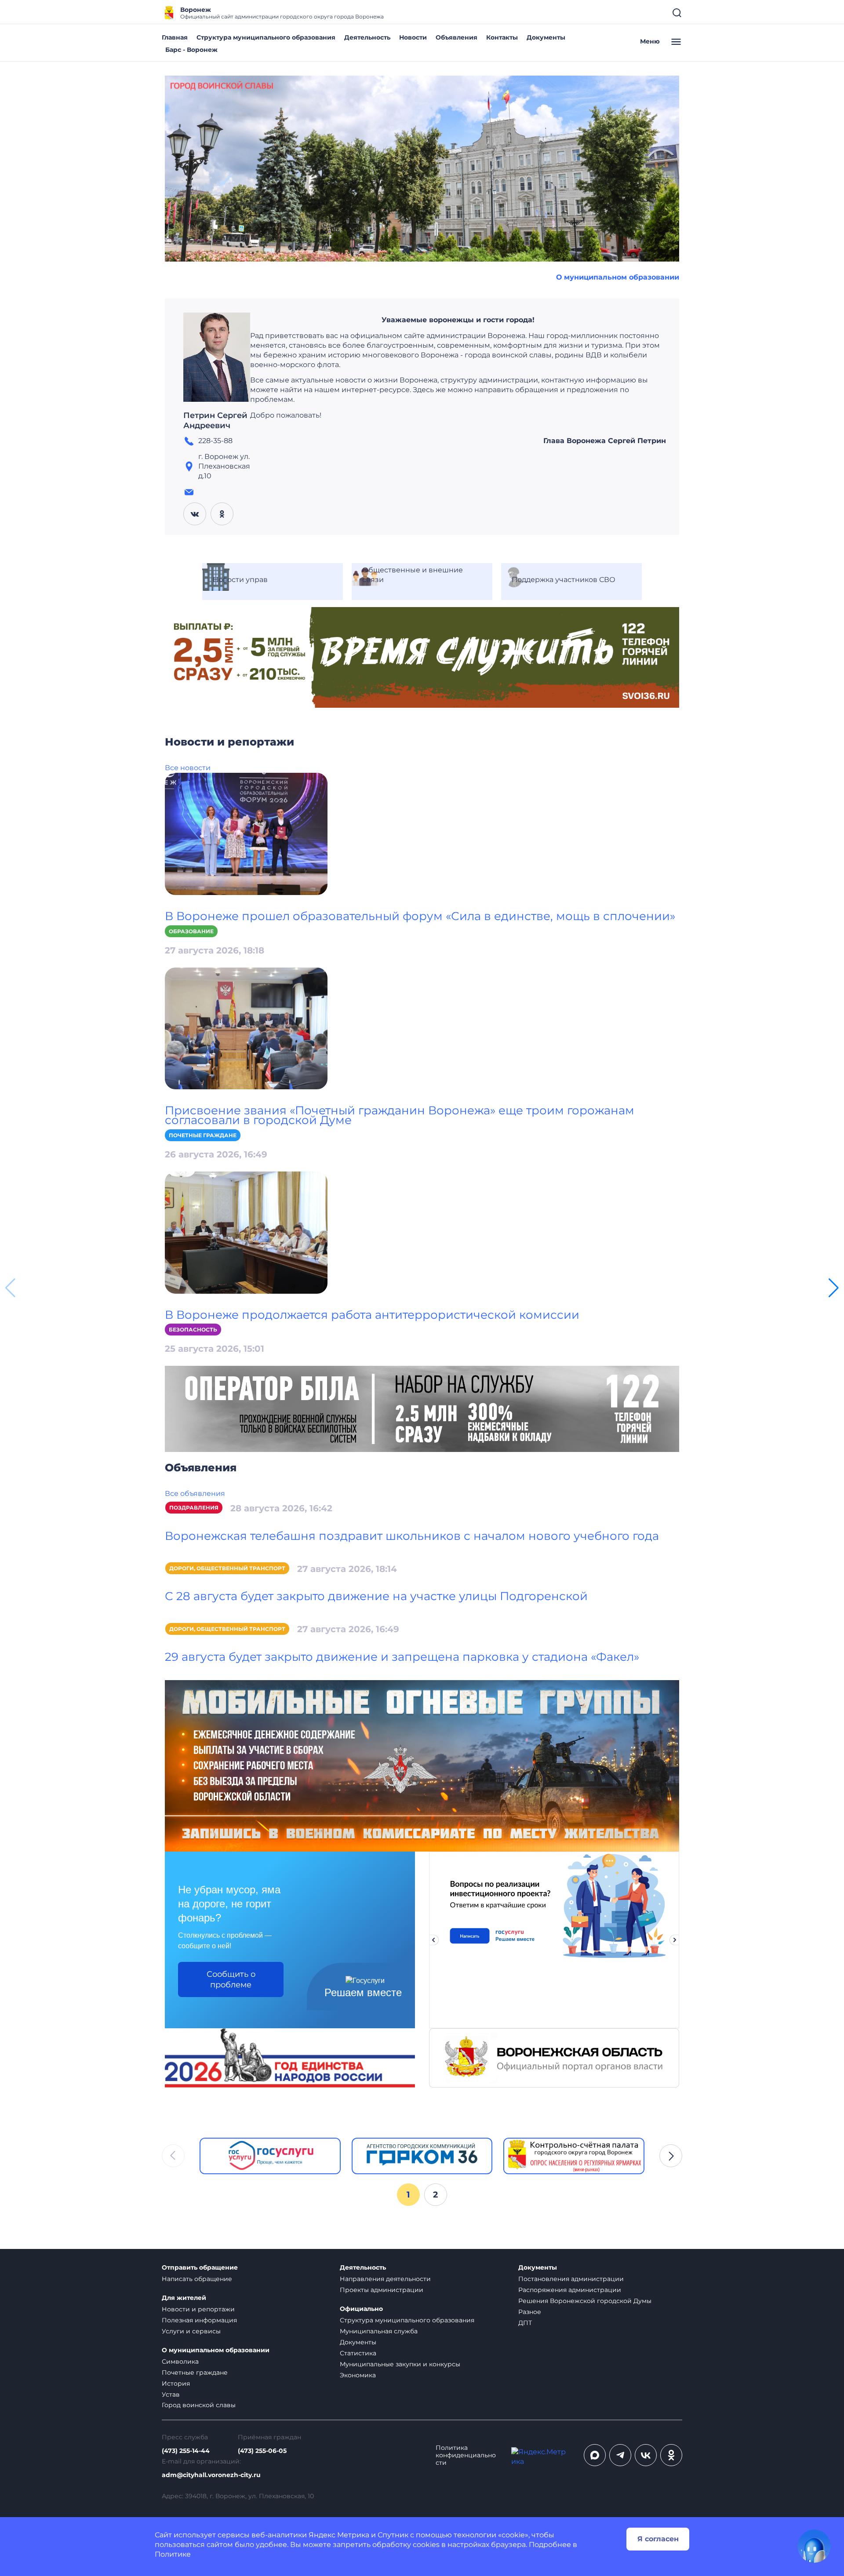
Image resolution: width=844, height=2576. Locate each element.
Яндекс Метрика (339, 2535)
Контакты (502, 37)
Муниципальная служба (379, 2331)
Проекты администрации (382, 2290)
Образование (191, 931)
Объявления (457, 37)
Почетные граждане (203, 1135)
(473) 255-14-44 (186, 2451)
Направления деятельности (385, 2279)
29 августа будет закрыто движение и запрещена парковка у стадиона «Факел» (402, 1657)
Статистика (358, 2353)
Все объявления (195, 1494)
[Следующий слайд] (675, 1940)
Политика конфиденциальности (466, 2455)
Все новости (188, 768)
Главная (175, 37)
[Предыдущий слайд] (433, 1940)
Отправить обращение (200, 2268)
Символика (180, 2361)
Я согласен (658, 2539)
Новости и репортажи (198, 2309)
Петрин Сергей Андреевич (215, 421)
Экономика (358, 2375)
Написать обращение (197, 2279)
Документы (546, 37)
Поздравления (194, 1508)
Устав (171, 2394)
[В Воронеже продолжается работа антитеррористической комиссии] (246, 1232)
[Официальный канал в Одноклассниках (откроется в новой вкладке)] (671, 2455)
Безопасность (193, 1330)
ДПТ (525, 2323)
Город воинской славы (199, 2405)
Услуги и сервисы (191, 2331)
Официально (361, 2309)
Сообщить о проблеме (231, 1979)
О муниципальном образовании (618, 277)
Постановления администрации (571, 2279)
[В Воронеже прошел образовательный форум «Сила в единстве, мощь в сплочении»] (246, 833)
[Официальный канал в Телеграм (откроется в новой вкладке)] (620, 2455)
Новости (413, 37)
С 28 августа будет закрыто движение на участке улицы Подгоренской (376, 1596)
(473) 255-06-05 (262, 2451)
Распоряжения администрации (570, 2290)
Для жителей (184, 2298)
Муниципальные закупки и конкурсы (400, 2364)
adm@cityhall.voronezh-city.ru (211, 2475)
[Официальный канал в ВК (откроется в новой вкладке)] (646, 2455)
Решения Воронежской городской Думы (585, 2301)
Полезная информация (199, 2320)
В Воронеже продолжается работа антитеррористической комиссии (372, 1315)
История (176, 2383)
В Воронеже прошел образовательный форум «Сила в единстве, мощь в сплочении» (420, 916)
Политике (173, 2554)
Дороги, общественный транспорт (227, 1568)
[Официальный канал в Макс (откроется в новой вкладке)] (595, 2455)
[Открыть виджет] (814, 2546)
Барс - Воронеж (191, 50)
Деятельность (367, 37)
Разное (530, 2312)
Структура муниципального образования (266, 37)
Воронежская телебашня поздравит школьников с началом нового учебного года (412, 1536)
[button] (834, 1288)
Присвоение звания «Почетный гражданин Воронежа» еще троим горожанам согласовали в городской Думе (400, 1115)
